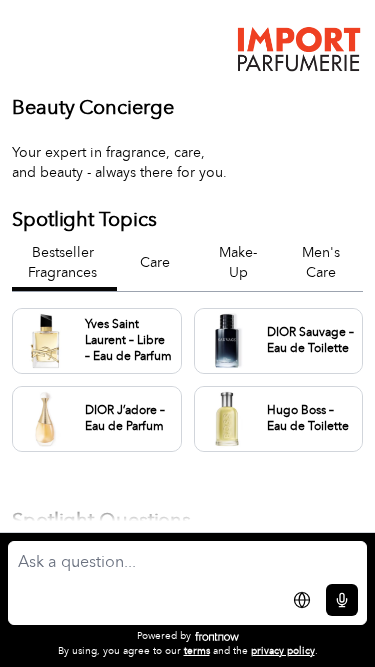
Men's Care (321, 263)
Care (155, 263)
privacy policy (283, 651)
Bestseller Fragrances (62, 263)
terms (197, 651)
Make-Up (238, 263)
